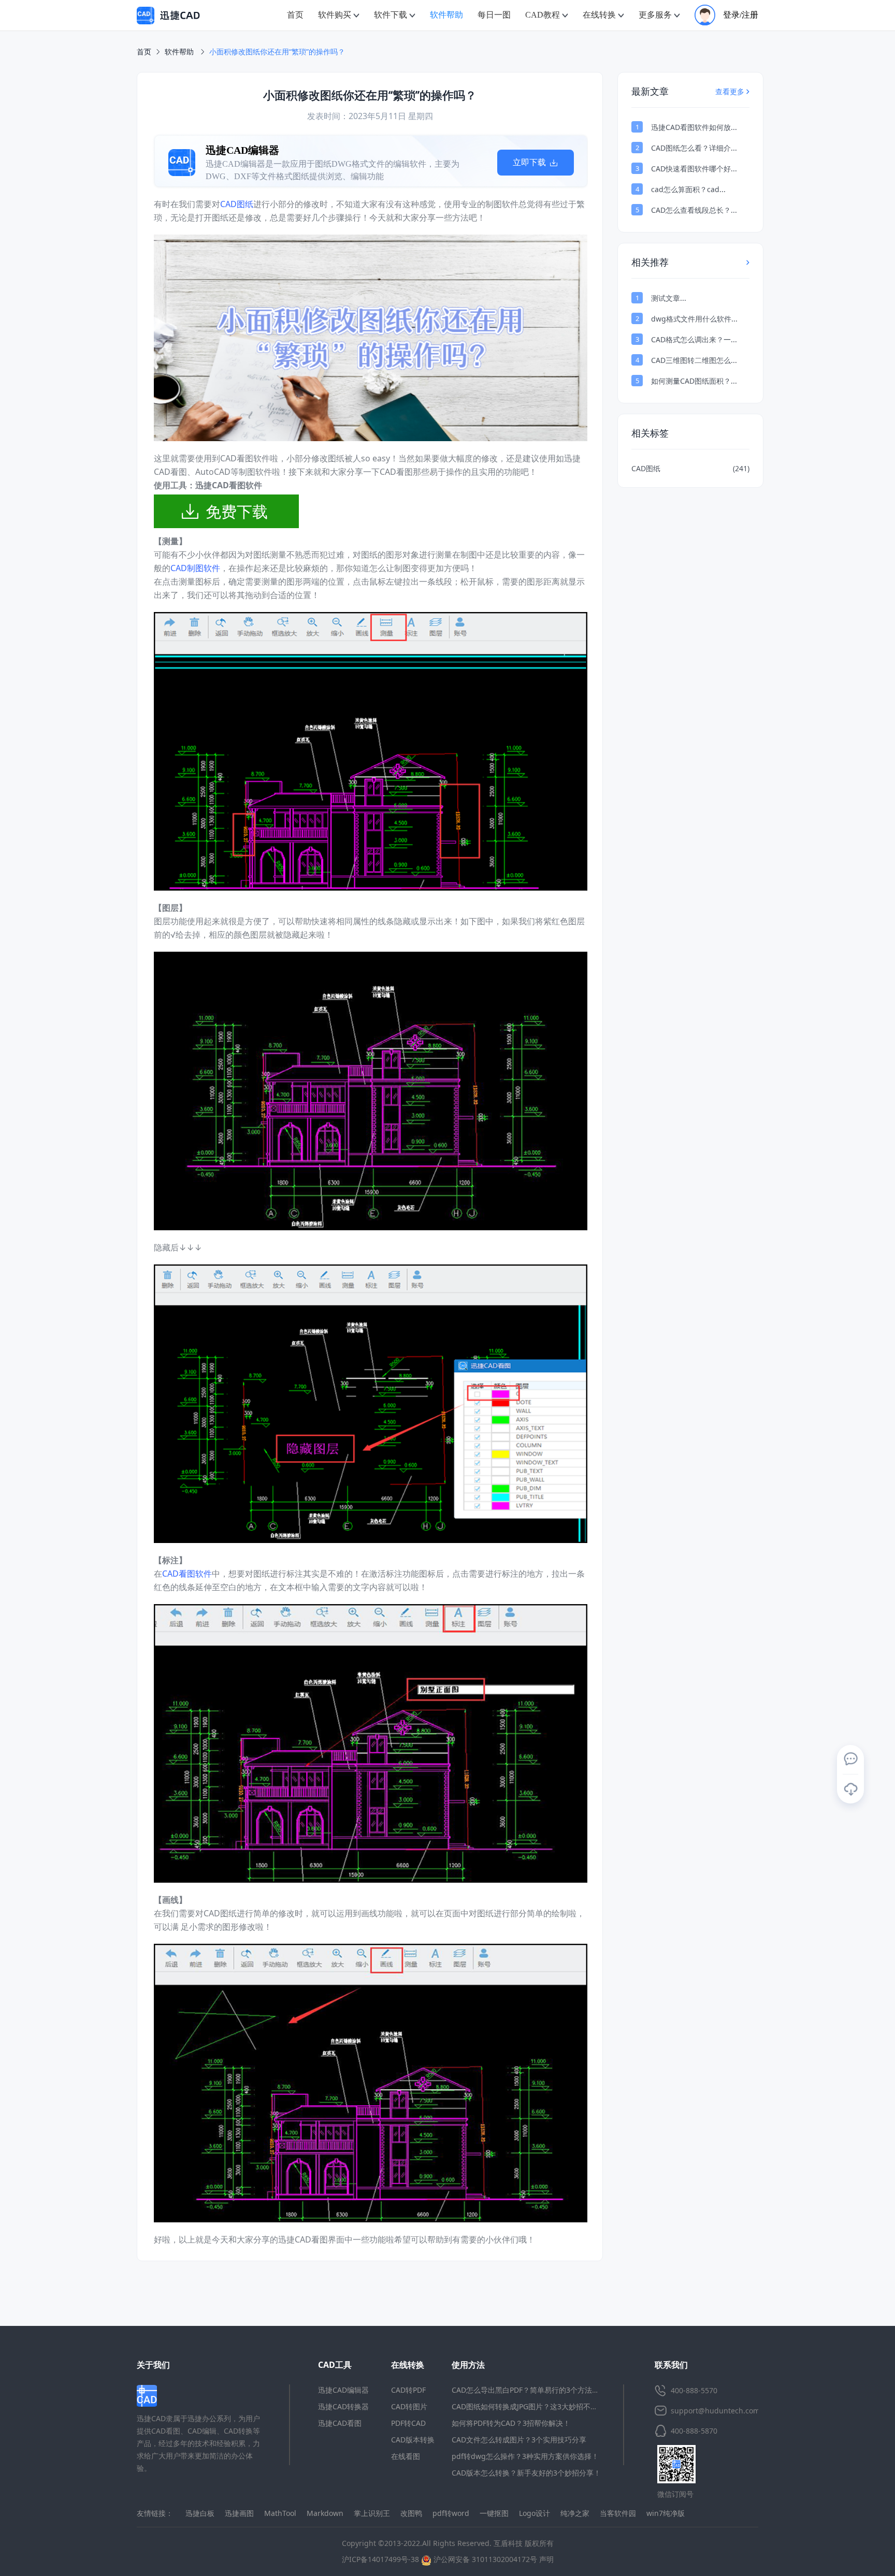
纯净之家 (575, 2513)
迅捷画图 (239, 2513)
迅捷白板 (200, 2513)
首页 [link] (144, 52)
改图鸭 (411, 2513)
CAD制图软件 (195, 568)
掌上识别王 (372, 2513)
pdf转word (451, 2513)
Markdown (325, 2513)
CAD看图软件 (187, 1574)
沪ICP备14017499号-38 (380, 2559)
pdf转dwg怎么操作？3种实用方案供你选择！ (525, 2456)
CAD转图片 (409, 2406)
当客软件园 (618, 2513)
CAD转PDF (408, 2390)
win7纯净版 (666, 2513)
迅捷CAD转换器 (343, 2406)
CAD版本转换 (413, 2440)
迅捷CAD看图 (340, 2423)
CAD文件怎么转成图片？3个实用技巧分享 (519, 2440)
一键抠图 (494, 2513)
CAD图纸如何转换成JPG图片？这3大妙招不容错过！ (536, 2406)
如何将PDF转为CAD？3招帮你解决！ (511, 2423)
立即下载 (530, 162)
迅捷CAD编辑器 (343, 2390)
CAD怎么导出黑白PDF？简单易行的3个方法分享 (529, 2390)
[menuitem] (295, 15)
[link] (277, 52)
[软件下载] (850, 1789)
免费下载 (237, 511)
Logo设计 (535, 2513)
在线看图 (406, 2456)
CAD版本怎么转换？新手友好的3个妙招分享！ (526, 2473)
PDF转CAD (408, 2423)
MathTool (280, 2513)
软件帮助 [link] (180, 52)
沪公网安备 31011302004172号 (484, 2559)
